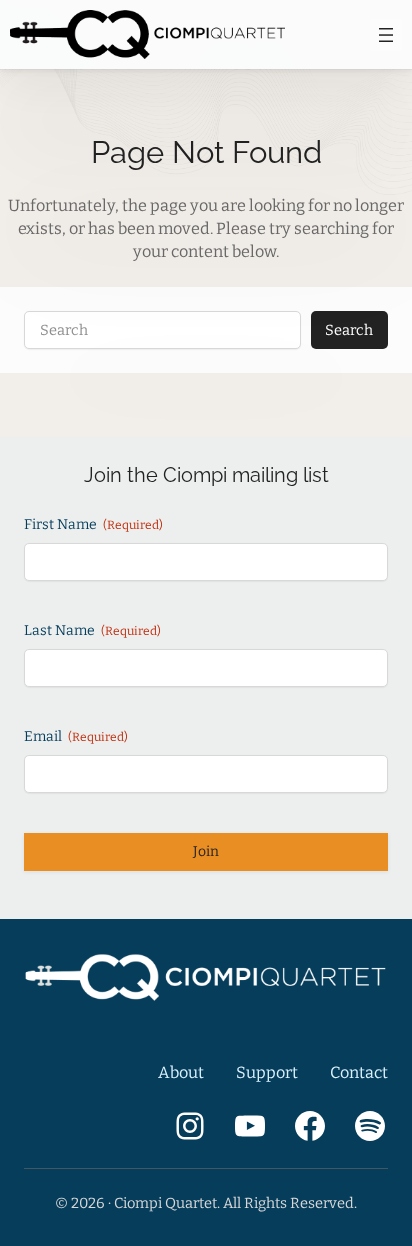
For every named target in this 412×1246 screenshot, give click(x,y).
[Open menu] (386, 35)
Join (206, 851)
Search (349, 330)
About (181, 1072)
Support (267, 1072)
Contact (359, 1072)
